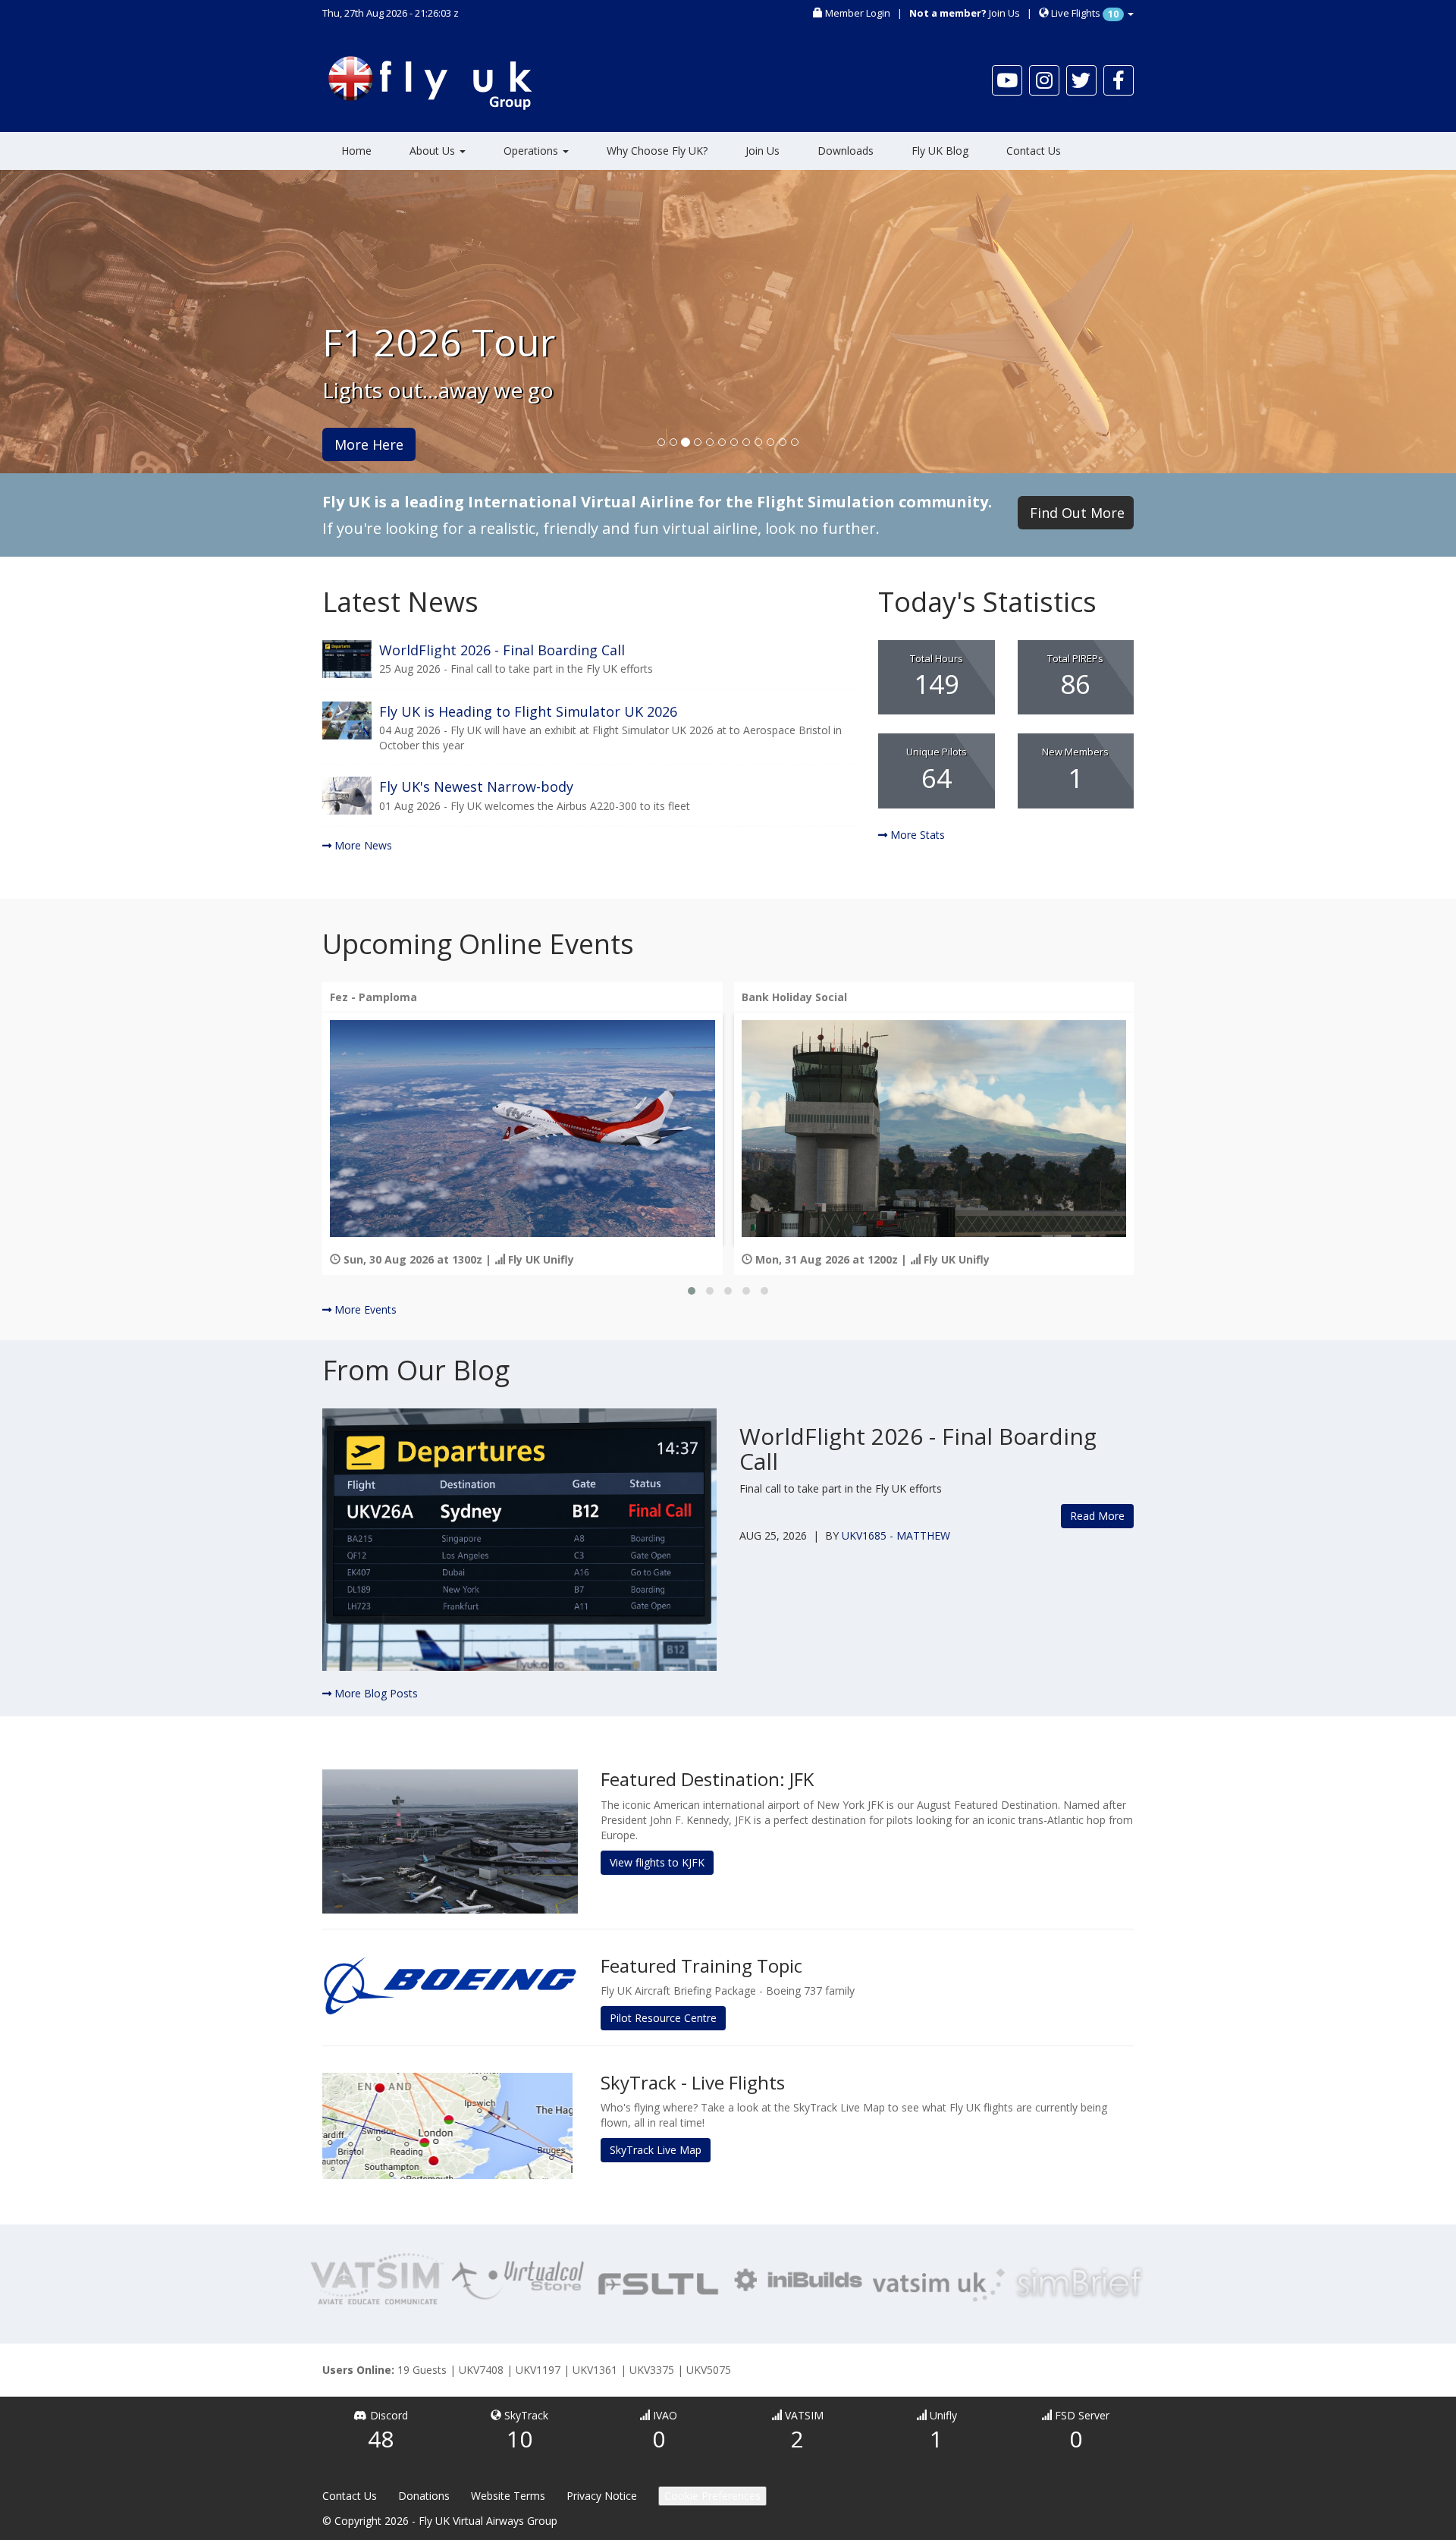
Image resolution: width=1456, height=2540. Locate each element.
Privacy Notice (602, 2496)
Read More (1097, 1516)
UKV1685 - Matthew (896, 1535)
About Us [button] (434, 151)
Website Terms (508, 2496)
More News (362, 845)
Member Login (858, 13)
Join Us (1004, 13)
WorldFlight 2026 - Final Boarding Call (502, 650)
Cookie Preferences (712, 2496)
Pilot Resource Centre (663, 2018)
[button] (692, 1291)
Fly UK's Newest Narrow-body (476, 786)
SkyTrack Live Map (656, 2150)
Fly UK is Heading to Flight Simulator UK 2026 (528, 711)
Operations (532, 151)
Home (356, 151)
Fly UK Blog (940, 151)
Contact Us (1034, 151)
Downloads (846, 151)
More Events (364, 1309)
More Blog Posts (375, 1693)
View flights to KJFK (657, 1862)
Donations (424, 2496)
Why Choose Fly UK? (657, 151)
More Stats (916, 835)
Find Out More (1077, 513)
